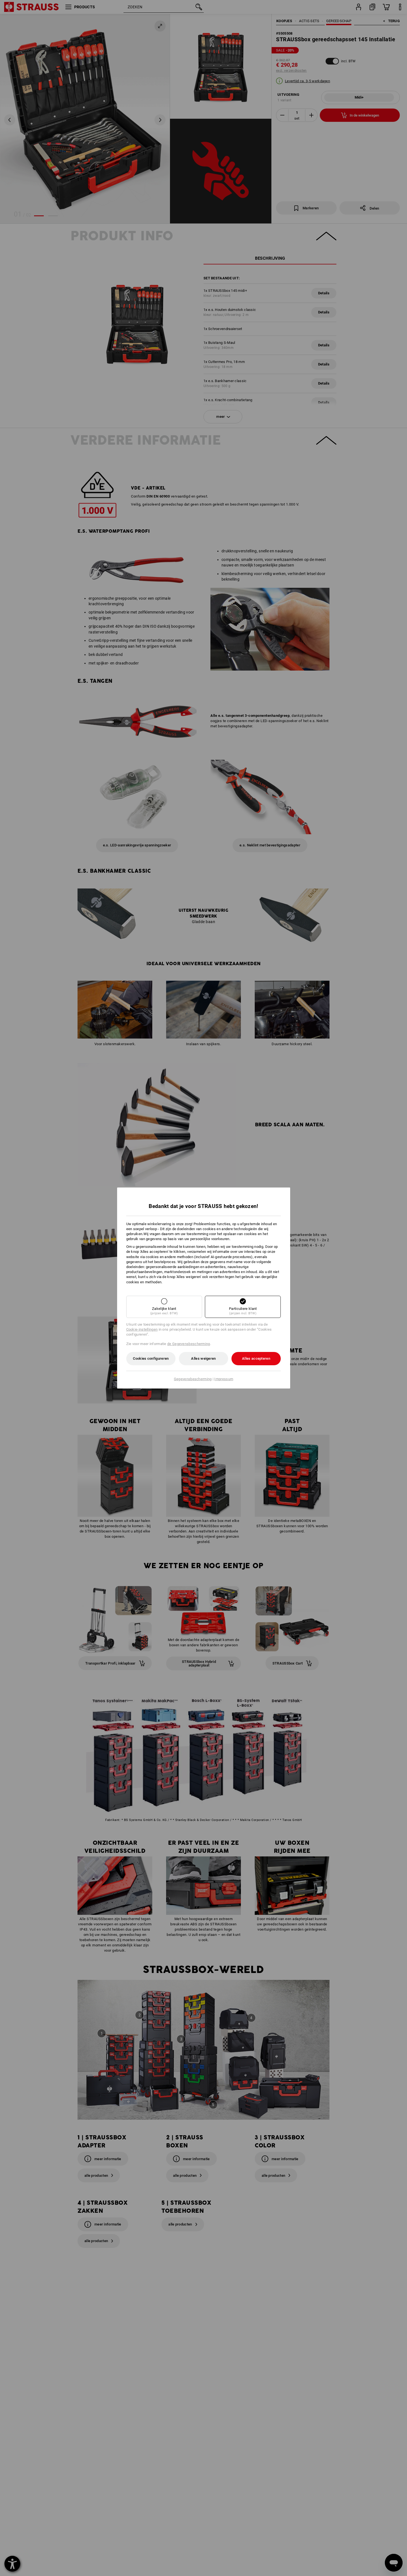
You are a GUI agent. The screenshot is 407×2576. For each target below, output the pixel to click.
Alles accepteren (256, 1358)
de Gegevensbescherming (189, 1344)
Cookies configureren (151, 1358)
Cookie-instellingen (142, 1329)
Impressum (224, 1379)
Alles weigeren (203, 1358)
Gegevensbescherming (193, 1379)
